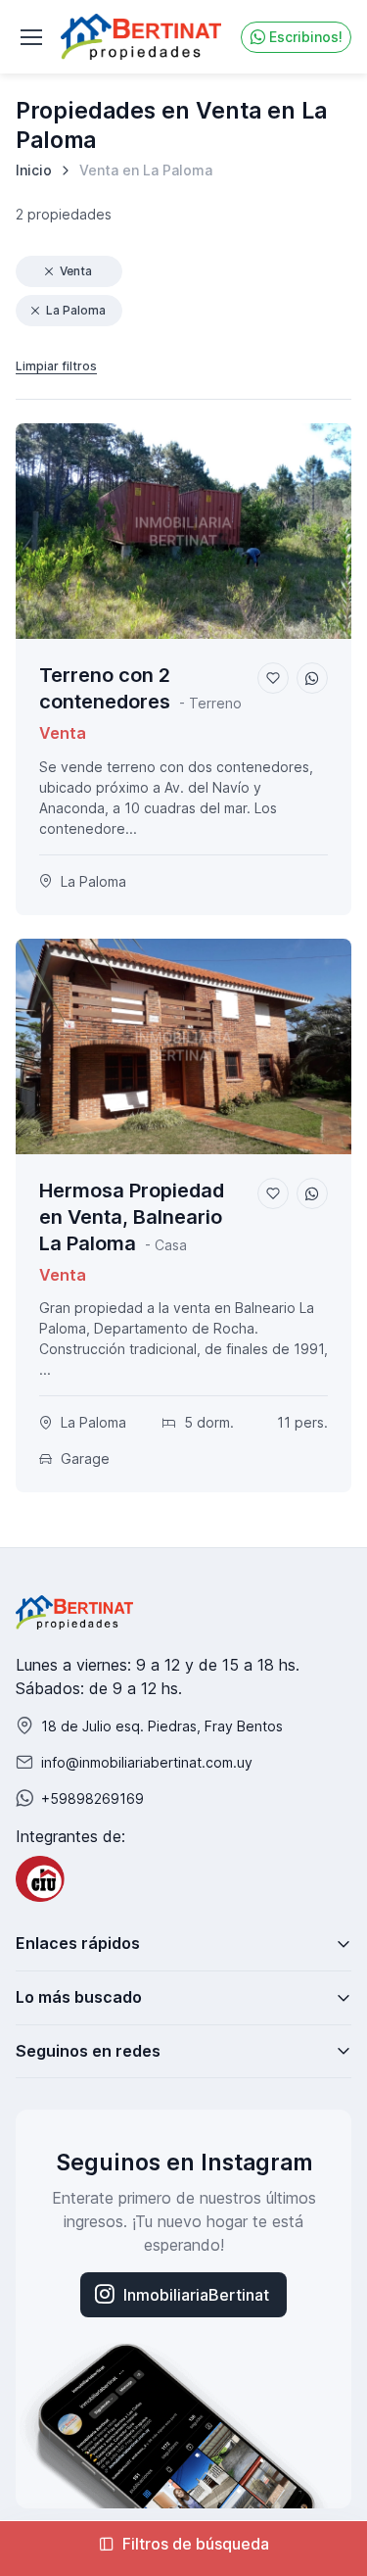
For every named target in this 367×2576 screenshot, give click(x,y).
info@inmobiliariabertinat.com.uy (147, 1762)
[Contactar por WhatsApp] (312, 678)
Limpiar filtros (56, 366)
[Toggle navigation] (30, 37)
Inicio (34, 170)
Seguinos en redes (88, 2051)
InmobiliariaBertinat (196, 2295)
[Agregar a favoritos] (273, 678)
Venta (76, 271)
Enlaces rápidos (78, 1943)
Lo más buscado (79, 1997)
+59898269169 (92, 1798)
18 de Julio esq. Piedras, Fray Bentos (162, 1726)
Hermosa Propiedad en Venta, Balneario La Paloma (132, 1217)
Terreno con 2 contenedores (105, 688)
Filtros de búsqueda (196, 2544)
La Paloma (76, 310)
